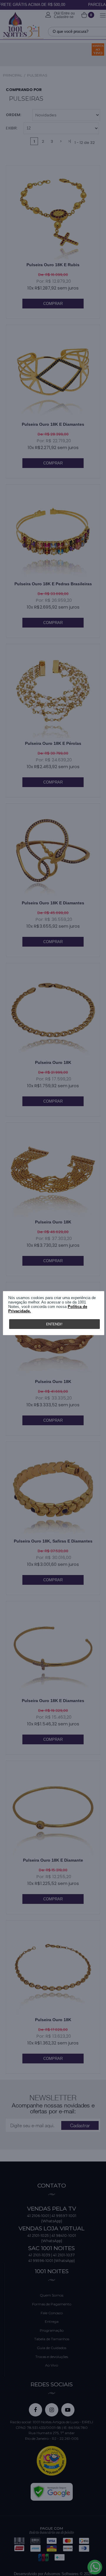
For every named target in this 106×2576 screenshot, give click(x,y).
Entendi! (54, 1324)
